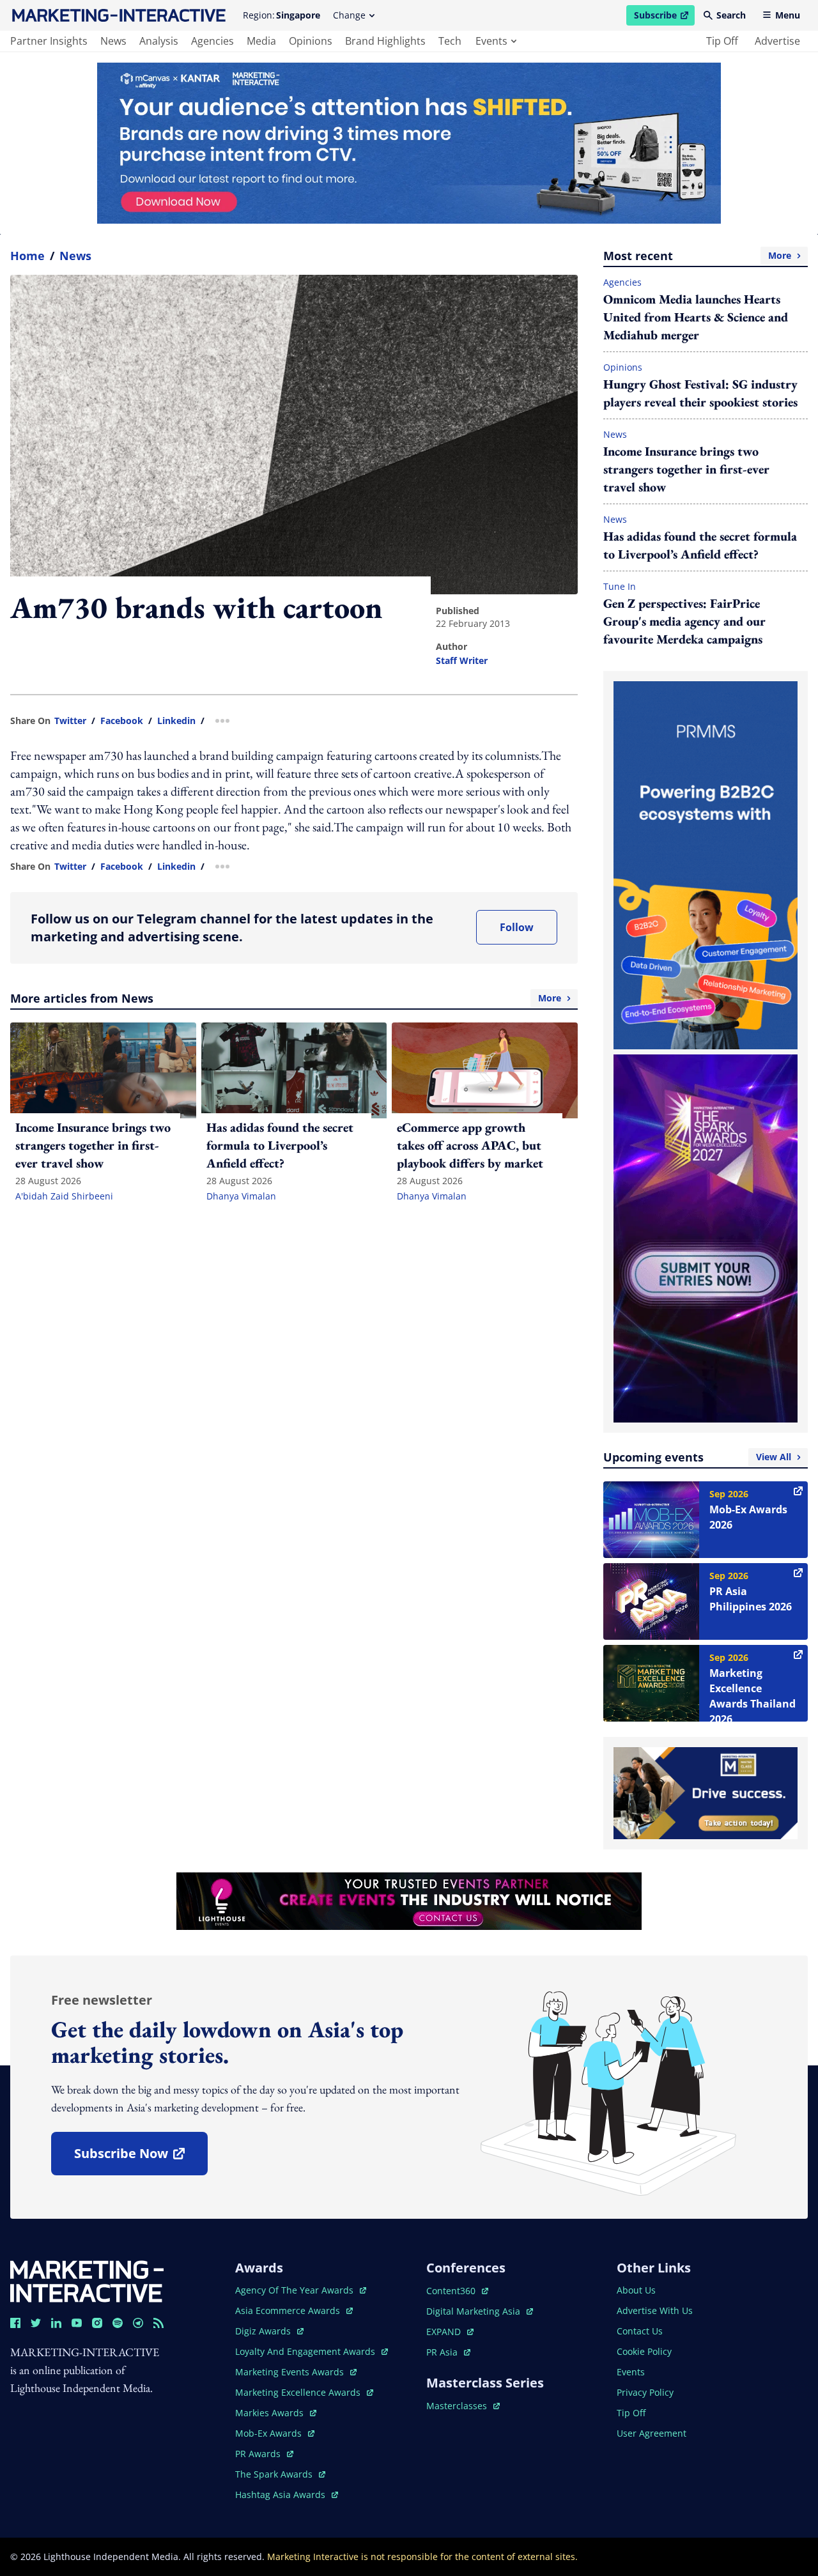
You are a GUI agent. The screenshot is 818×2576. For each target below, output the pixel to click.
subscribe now (141, 2158)
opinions (311, 41)
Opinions (623, 367)
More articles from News (286, 998)
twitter (70, 721)
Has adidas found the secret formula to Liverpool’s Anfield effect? (700, 545)
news (113, 41)
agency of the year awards (296, 2290)
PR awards (264, 2454)
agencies (212, 41)
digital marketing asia (475, 2311)
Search (731, 15)
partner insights (49, 41)
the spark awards (280, 2474)
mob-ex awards (275, 2433)
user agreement (652, 2433)
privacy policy (645, 2392)
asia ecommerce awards (289, 2310)
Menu (788, 15)
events (491, 41)
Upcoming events (697, 1457)
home (27, 256)
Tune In (620, 586)
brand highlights (385, 41)
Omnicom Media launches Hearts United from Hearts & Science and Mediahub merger (696, 317)
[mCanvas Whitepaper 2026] (409, 143)
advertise (777, 41)
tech (450, 41)
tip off (722, 41)
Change (349, 15)
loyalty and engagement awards (306, 2351)
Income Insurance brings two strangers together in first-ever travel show (686, 469)
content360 (457, 2291)
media (261, 41)
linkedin (176, 721)
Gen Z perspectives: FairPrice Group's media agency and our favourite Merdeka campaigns (684, 621)
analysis (159, 41)
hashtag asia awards (282, 2495)
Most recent (697, 256)
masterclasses (463, 2406)
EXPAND (450, 2332)
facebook (122, 721)
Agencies (622, 282)
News (75, 256)
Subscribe (664, 17)
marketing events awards (291, 2372)
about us (636, 2290)
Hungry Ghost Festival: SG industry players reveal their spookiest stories (700, 393)
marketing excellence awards (299, 2392)
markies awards (276, 2413)
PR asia (448, 2352)
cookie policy (644, 2351)
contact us (640, 2331)
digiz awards (269, 2331)
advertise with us (655, 2310)
